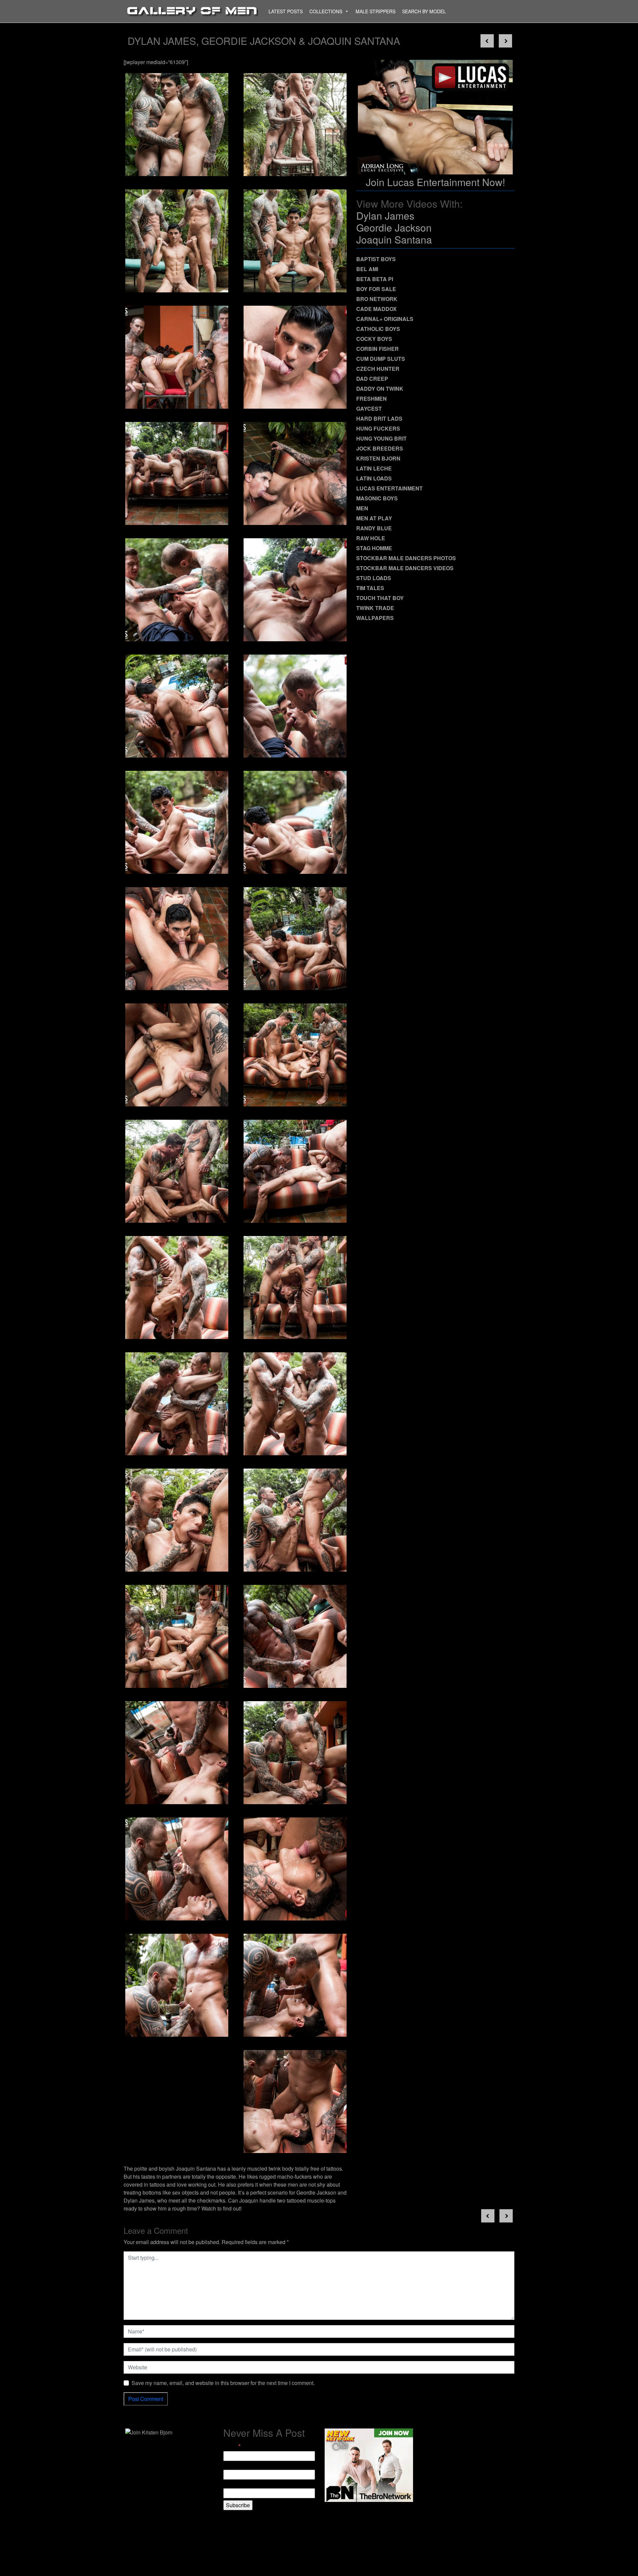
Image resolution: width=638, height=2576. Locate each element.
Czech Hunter (378, 369)
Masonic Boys (377, 498)
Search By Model (424, 11)
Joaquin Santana (394, 239)
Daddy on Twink (380, 389)
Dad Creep (372, 379)
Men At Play (374, 518)
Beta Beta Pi (375, 279)
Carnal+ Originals (385, 319)
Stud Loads (374, 578)
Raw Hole (371, 538)
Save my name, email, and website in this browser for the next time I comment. (223, 2383)
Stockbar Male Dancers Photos (406, 558)
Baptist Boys (376, 259)
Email (232, 2446)
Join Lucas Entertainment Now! (435, 182)
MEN (362, 508)
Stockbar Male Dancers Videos (405, 568)
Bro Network (377, 299)
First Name (236, 2466)
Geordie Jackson (394, 227)
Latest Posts (286, 11)
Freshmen (372, 399)
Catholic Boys (378, 329)
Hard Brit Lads (379, 418)
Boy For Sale (376, 289)
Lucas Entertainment (389, 488)
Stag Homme (374, 548)
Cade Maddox (376, 309)
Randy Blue (374, 528)
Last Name (236, 2484)
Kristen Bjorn (378, 458)
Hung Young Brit (381, 438)
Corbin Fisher (377, 349)
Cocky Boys (374, 339)
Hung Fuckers (378, 428)
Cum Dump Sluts (381, 359)
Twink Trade (375, 608)
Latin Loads (374, 478)
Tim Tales (370, 588)
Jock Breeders (380, 448)
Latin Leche (374, 468)
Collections (326, 11)
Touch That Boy (380, 598)
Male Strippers (375, 11)
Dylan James (385, 215)
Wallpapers (375, 618)
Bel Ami (367, 269)
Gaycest (369, 409)
